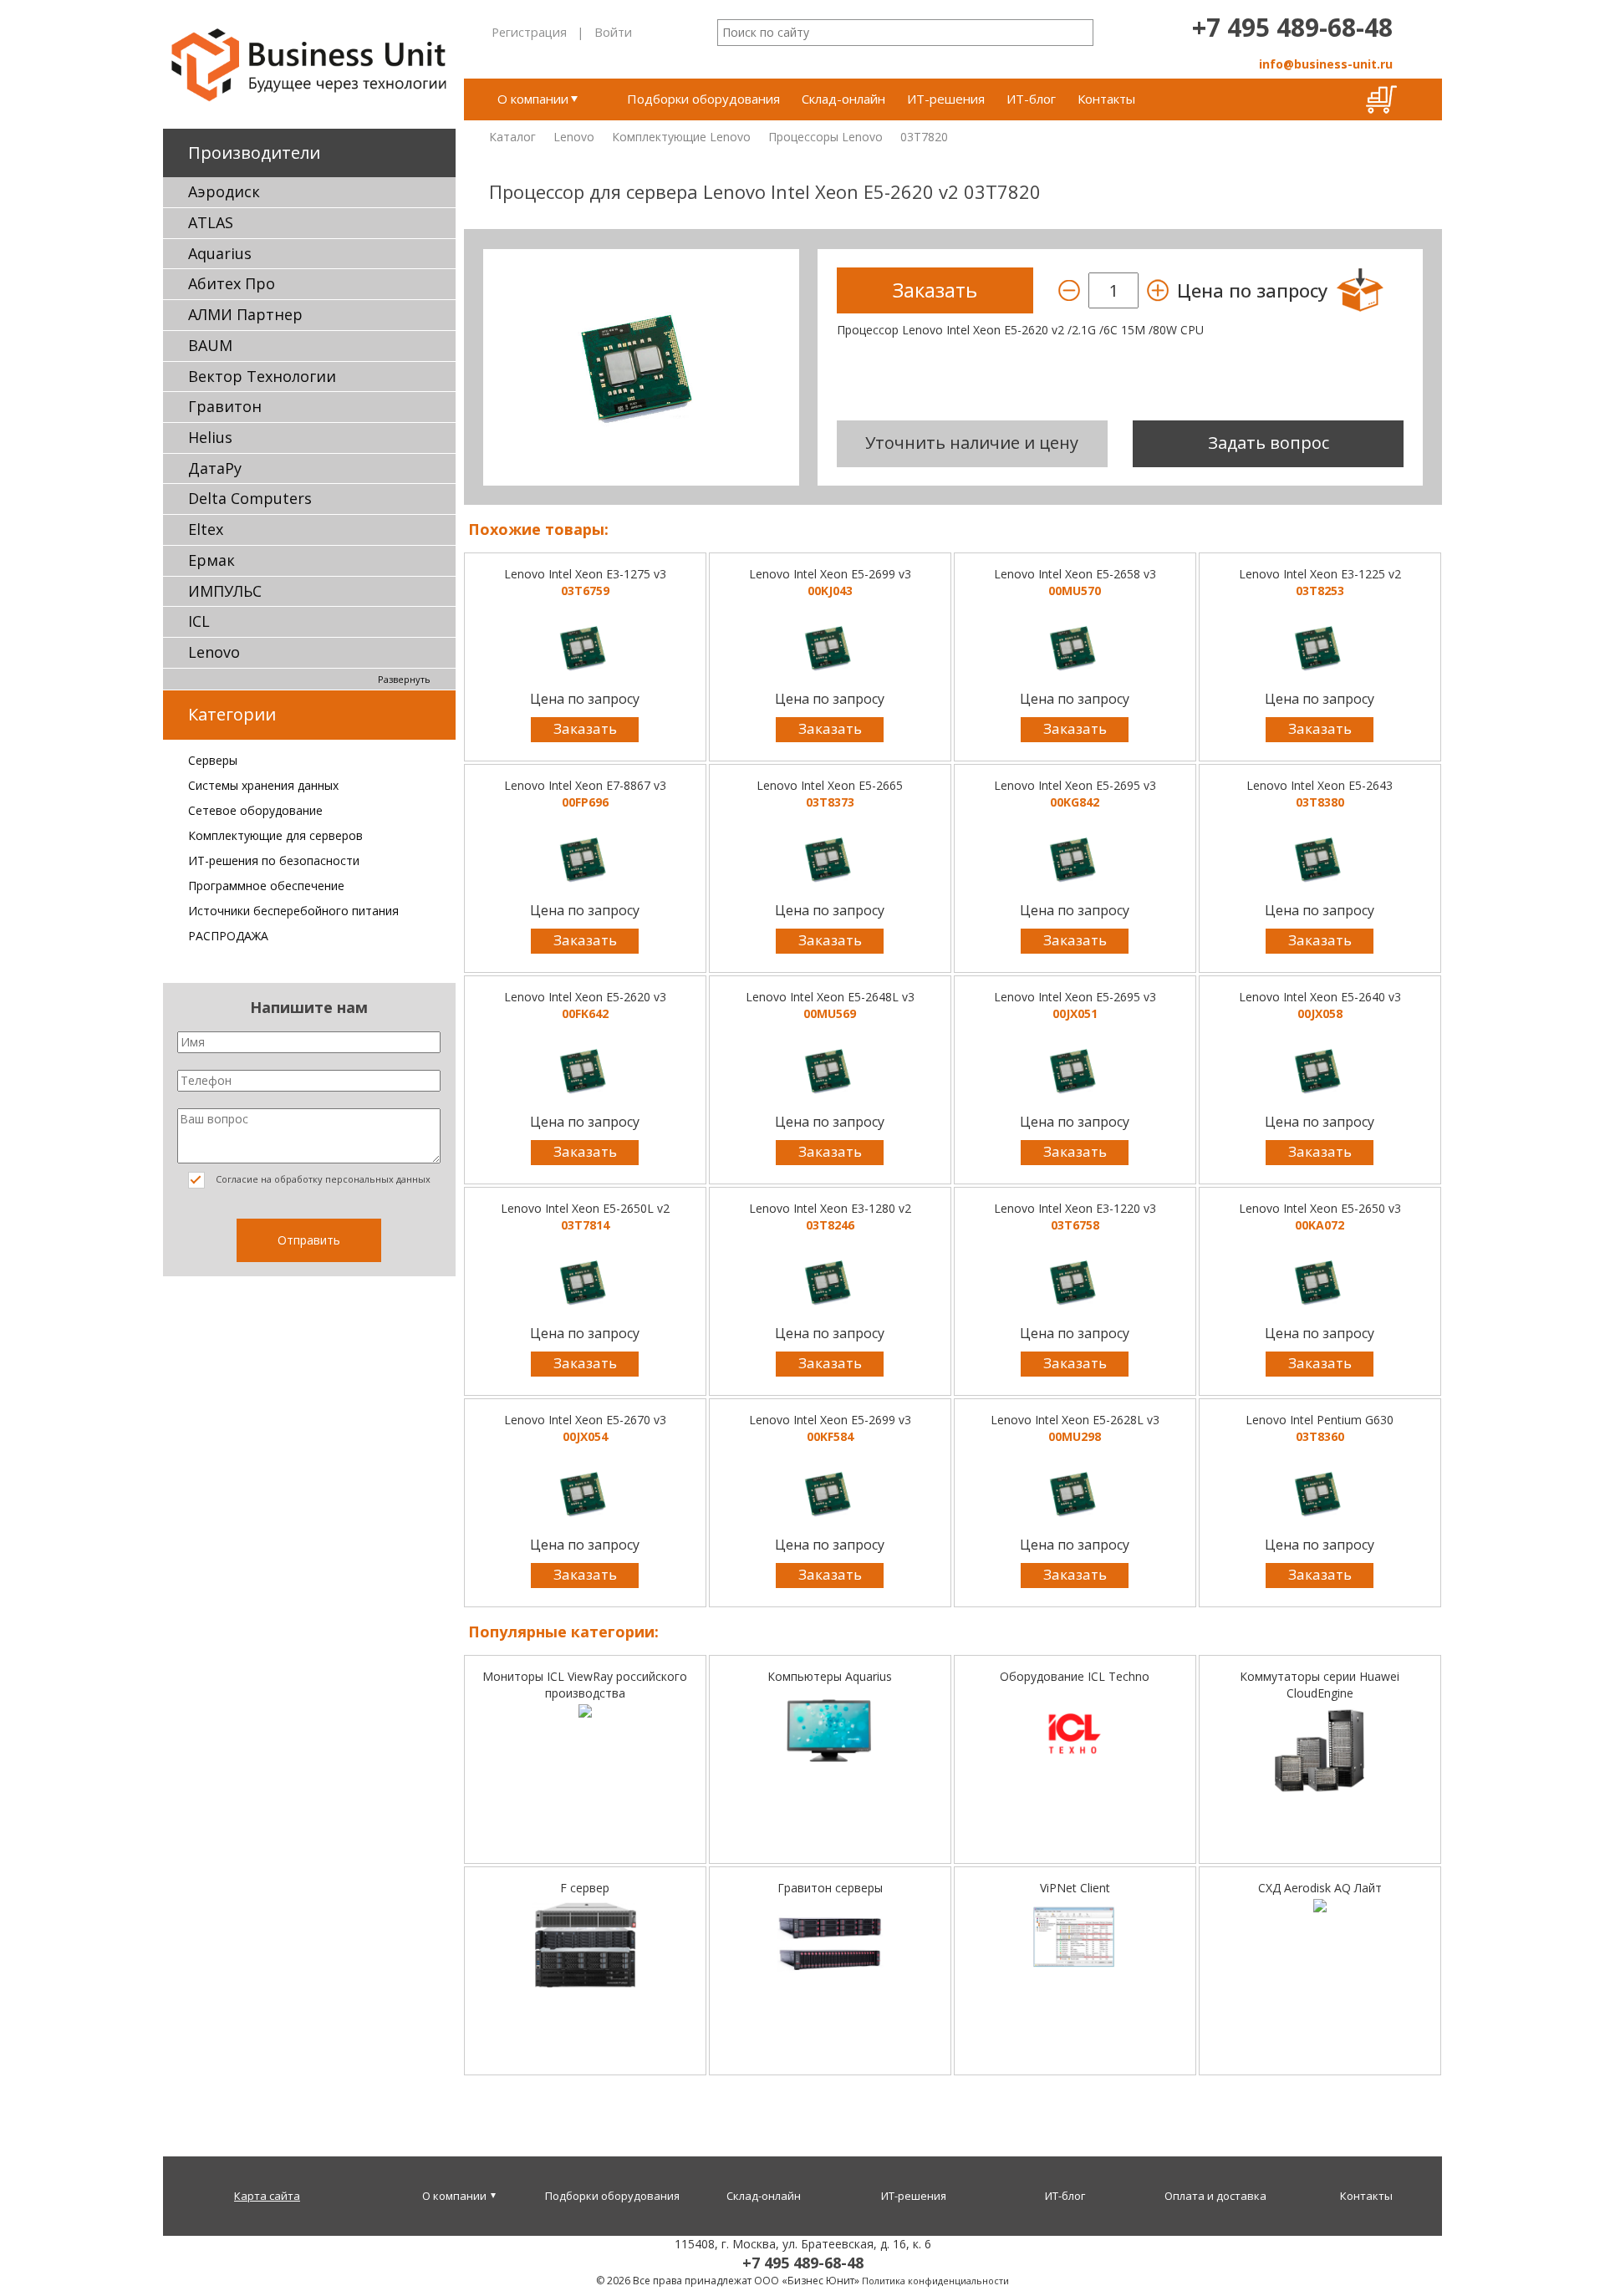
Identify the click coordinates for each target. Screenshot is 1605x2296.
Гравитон (225, 406)
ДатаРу (215, 468)
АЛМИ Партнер (245, 314)
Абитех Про (232, 283)
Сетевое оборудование (255, 810)
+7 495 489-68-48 (1292, 27)
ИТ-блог (1031, 99)
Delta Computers (250, 498)
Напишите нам (309, 1007)
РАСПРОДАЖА (228, 936)
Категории (232, 714)
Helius (210, 437)
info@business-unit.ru (1326, 64)
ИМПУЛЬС (225, 591)
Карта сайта (267, 2196)
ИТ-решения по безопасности (274, 860)
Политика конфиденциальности (935, 2281)
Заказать (585, 728)
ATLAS (211, 222)
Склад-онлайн (843, 99)
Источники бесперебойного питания (293, 911)
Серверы (213, 760)
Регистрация (529, 32)
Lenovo (214, 652)
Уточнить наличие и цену (972, 443)
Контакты (1106, 99)
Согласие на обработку (322, 1179)
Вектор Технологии (262, 376)
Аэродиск (224, 191)
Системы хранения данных (263, 785)
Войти (613, 32)
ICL (199, 621)
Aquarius (220, 253)
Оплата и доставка (1215, 2196)
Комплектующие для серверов (275, 835)
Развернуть (404, 679)
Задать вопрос (1269, 443)
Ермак (211, 560)
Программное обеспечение (266, 886)
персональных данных (378, 1179)
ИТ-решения (946, 99)
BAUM (210, 345)
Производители (254, 153)
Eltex (206, 529)
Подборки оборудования (703, 99)
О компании (533, 99)
